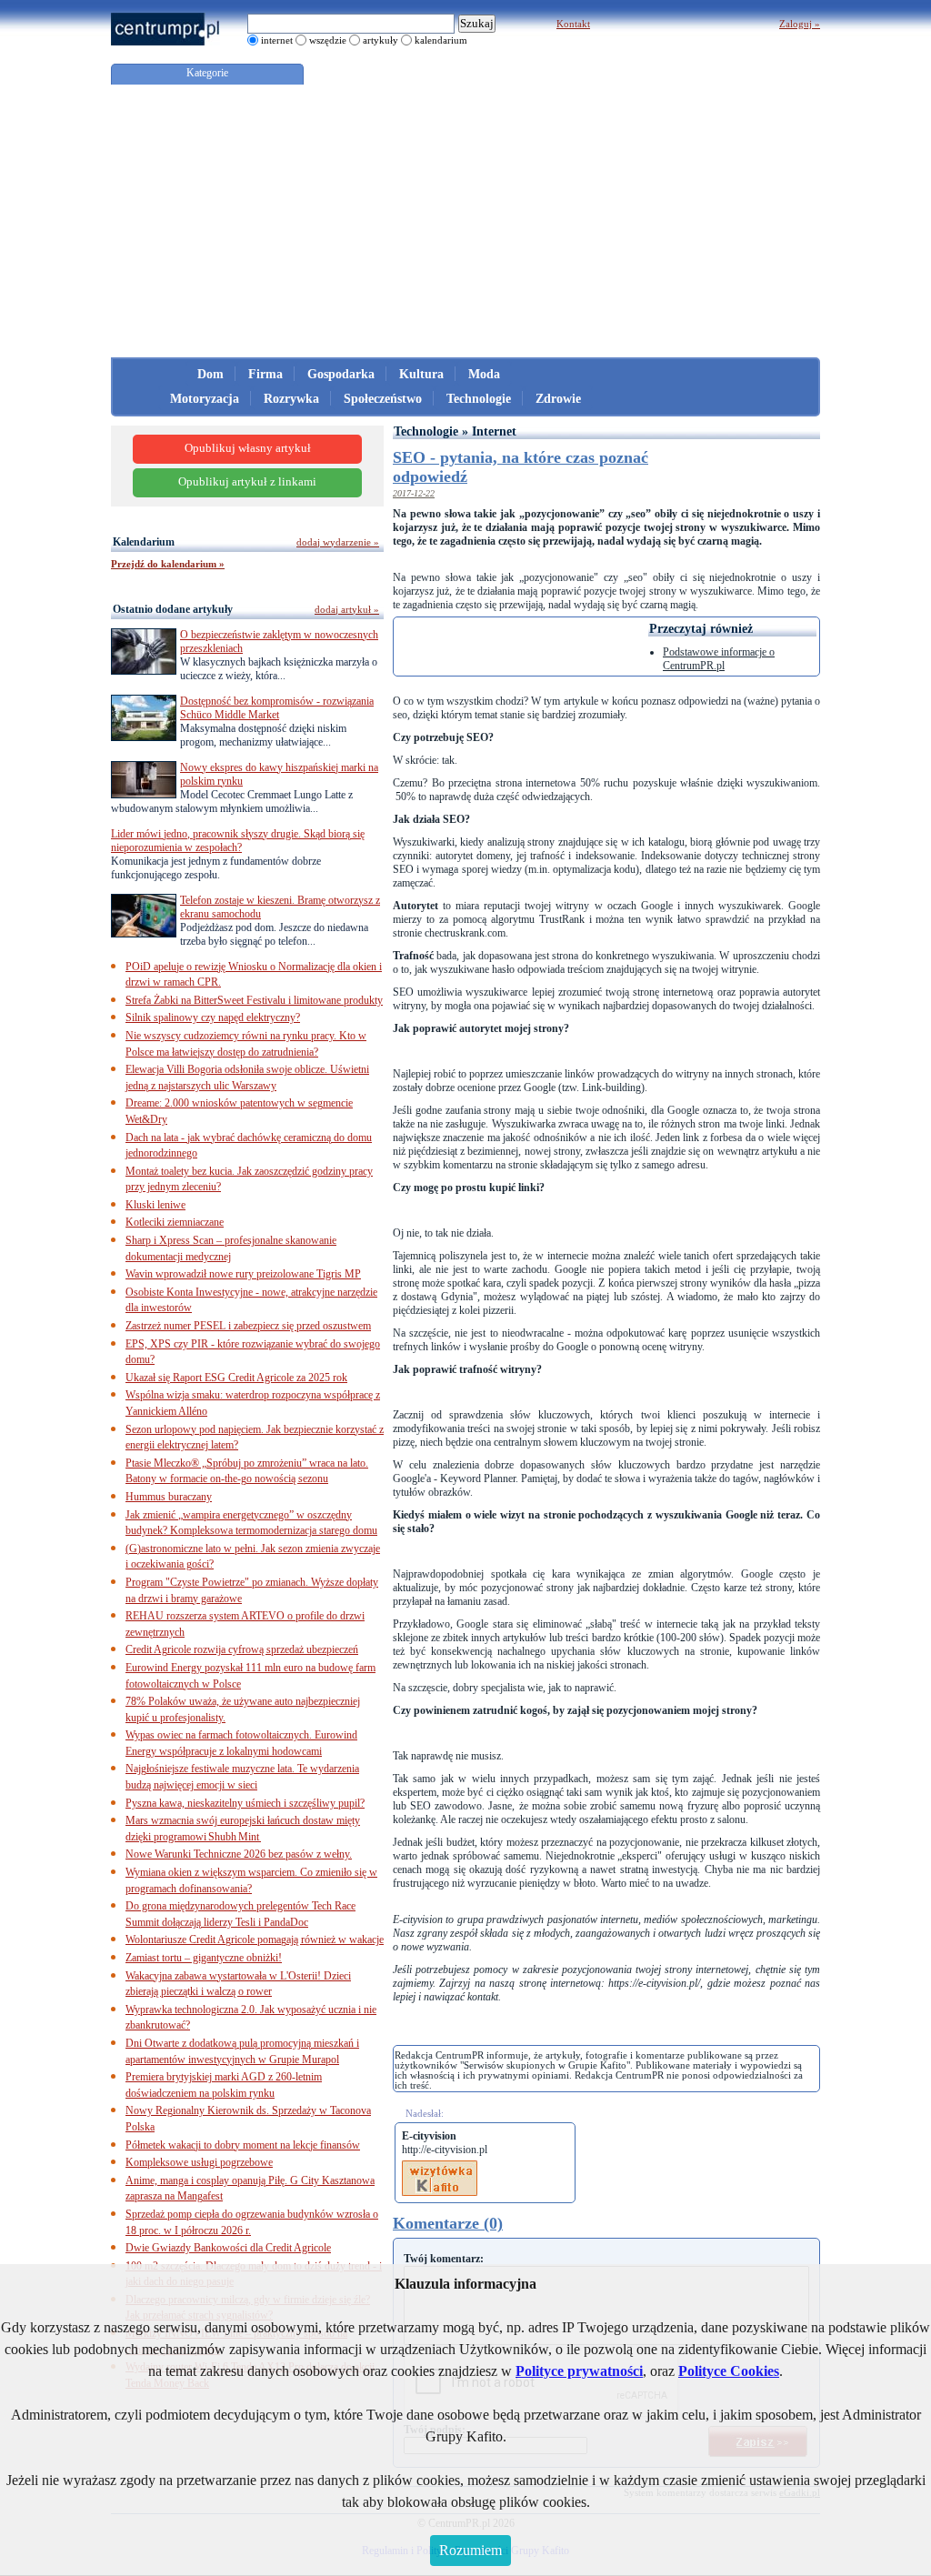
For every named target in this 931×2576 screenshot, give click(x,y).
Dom (210, 374)
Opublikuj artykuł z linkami (247, 482)
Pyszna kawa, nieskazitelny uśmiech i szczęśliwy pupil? (245, 1803)
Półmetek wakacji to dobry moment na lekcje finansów (243, 2145)
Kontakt (573, 24)
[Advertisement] (465, 221)
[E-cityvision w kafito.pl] (440, 2167)
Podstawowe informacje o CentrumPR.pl (719, 659)
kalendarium (441, 40)
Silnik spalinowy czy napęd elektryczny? (213, 1017)
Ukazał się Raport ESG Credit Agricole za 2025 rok (236, 1378)
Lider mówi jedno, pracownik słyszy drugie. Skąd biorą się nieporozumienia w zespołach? (238, 841)
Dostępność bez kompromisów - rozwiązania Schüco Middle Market (277, 708)
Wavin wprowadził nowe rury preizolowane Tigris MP (243, 1274)
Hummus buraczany (169, 1497)
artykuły (380, 40)
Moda (484, 374)
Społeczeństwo (383, 399)
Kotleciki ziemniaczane (175, 1222)
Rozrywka (291, 399)
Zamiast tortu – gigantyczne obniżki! (204, 1958)
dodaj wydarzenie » (338, 542)
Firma (265, 374)
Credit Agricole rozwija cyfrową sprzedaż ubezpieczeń (242, 1649)
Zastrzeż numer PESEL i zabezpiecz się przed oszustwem (248, 1326)
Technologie (479, 399)
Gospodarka (341, 374)
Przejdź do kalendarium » (168, 564)
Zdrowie (558, 399)
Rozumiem (471, 2550)
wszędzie (328, 40)
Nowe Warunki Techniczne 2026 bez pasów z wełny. (239, 1854)
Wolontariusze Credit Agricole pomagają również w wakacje (255, 1940)
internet (277, 40)
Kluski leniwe (155, 1205)
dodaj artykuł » (347, 609)
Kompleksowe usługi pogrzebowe (199, 2162)
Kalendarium (144, 542)
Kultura (421, 374)
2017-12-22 (414, 493)
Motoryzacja (205, 399)
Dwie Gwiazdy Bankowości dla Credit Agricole (228, 2248)
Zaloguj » (800, 24)
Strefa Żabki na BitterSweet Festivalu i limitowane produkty (254, 1000)
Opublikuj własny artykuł (248, 448)
